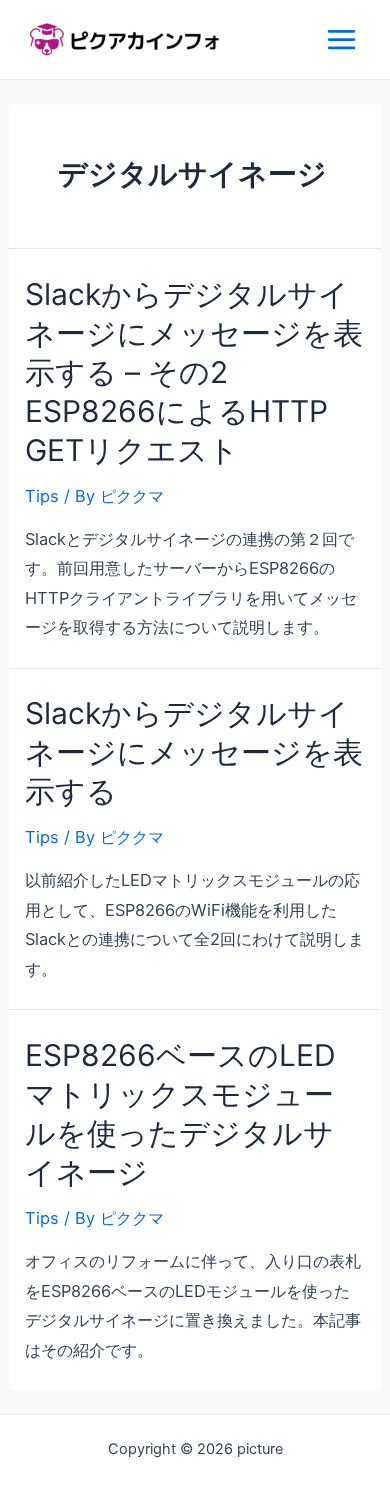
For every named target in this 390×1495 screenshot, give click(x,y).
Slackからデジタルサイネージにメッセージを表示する (194, 752)
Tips (42, 496)
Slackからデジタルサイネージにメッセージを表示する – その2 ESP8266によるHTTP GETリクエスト (194, 372)
